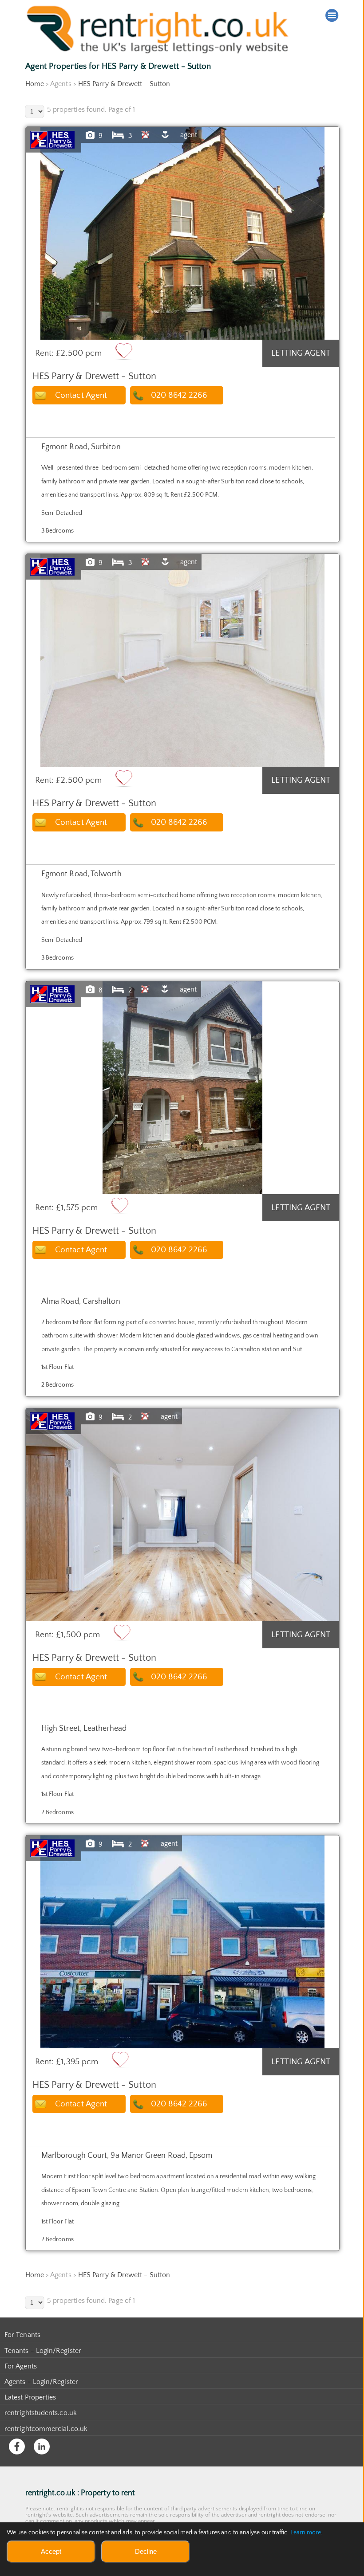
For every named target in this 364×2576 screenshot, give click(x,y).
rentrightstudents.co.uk (41, 2413)
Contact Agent (81, 395)
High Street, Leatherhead (84, 1729)
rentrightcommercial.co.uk (46, 2429)
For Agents (21, 2366)
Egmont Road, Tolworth (81, 874)
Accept (51, 2551)
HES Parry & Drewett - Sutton (124, 84)
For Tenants (22, 2335)
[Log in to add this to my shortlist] (124, 351)
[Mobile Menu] (332, 16)
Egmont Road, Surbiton (81, 447)
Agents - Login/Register (41, 2382)
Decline (146, 2551)
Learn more (306, 2533)
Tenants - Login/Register (43, 2351)
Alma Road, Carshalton (81, 1302)
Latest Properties (30, 2397)
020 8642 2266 (179, 395)
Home (35, 84)
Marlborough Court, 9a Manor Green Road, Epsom (127, 2156)
